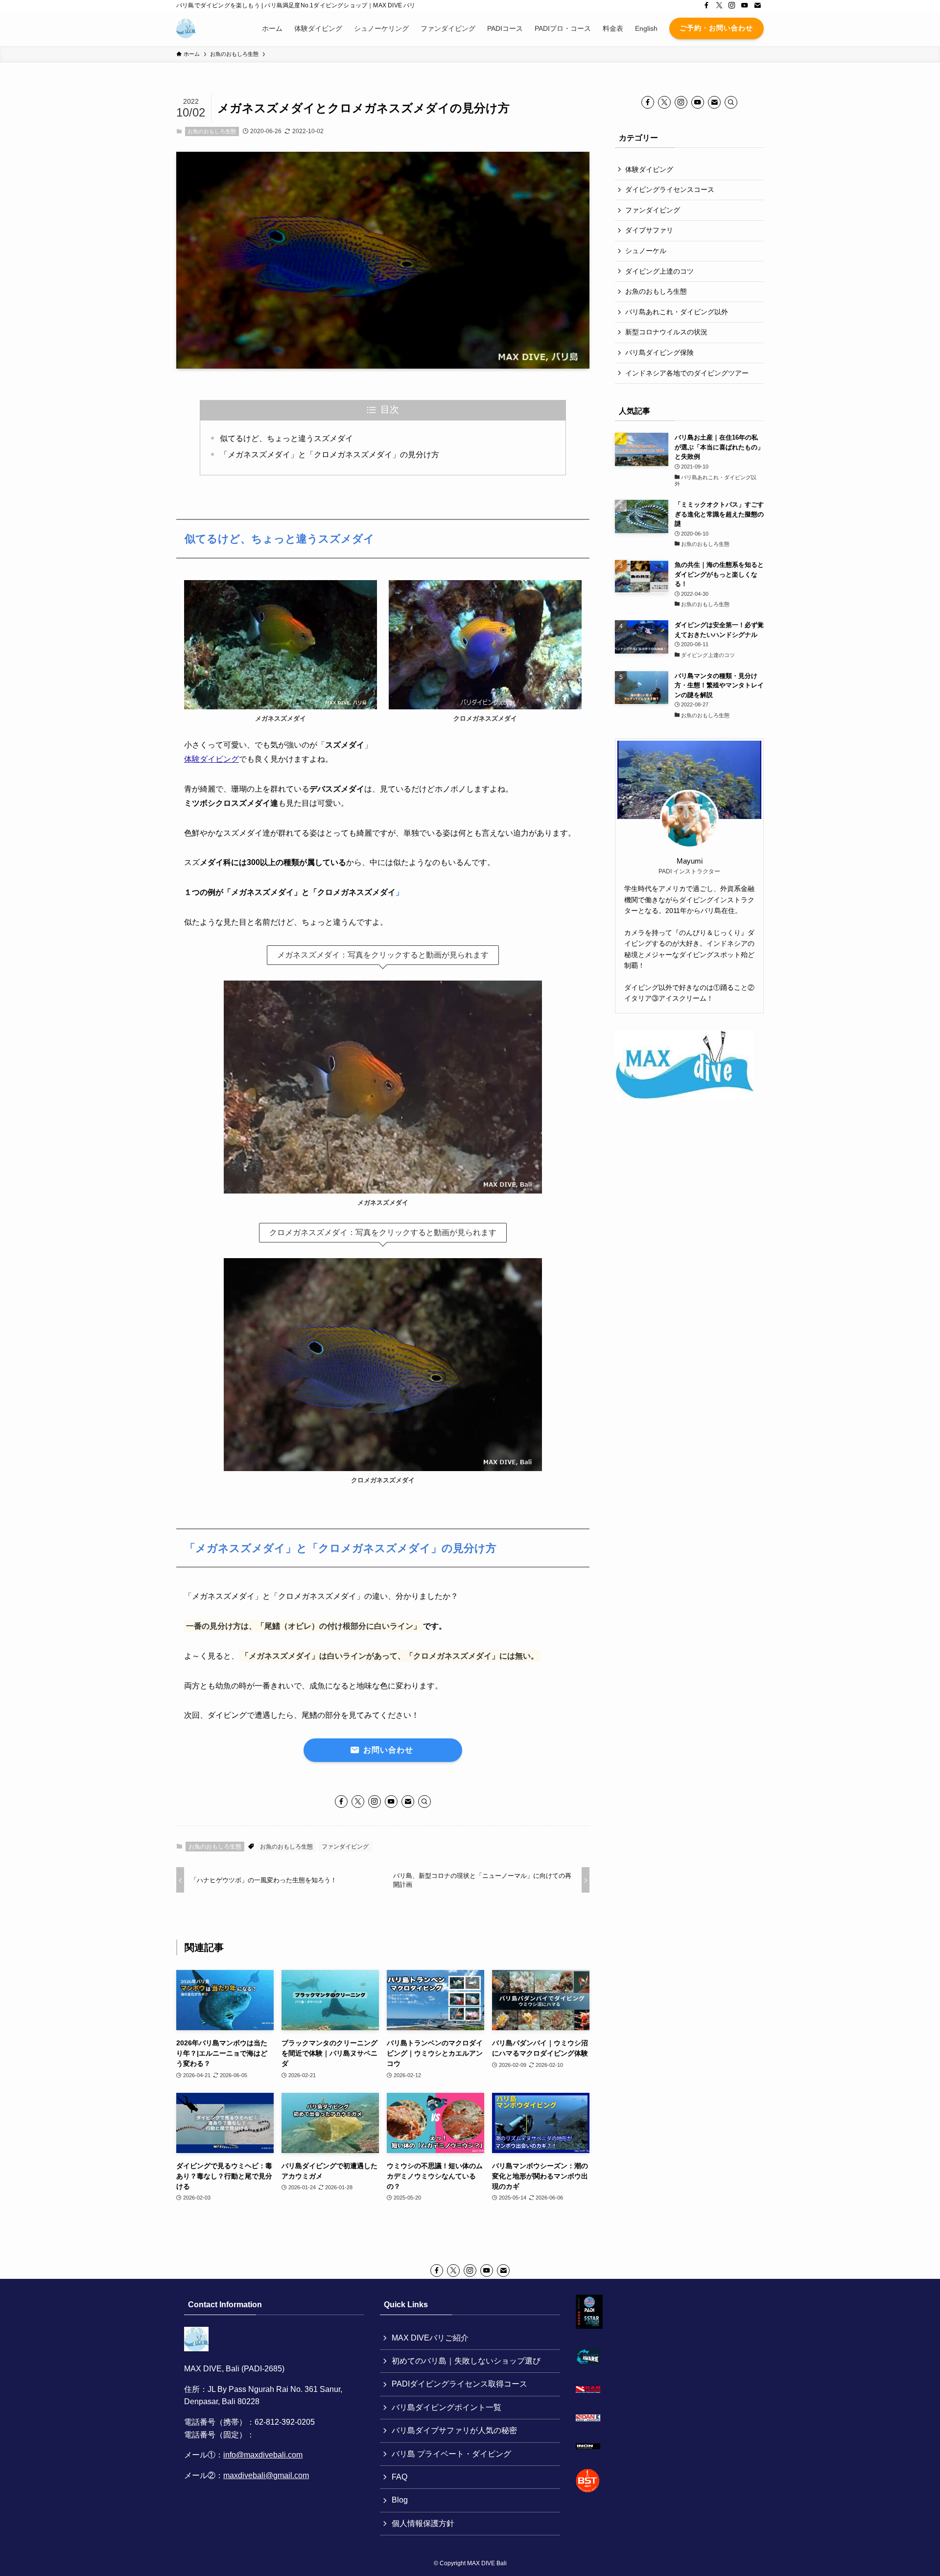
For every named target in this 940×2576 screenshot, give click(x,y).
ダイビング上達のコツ (659, 271)
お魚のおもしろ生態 (212, 131)
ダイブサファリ (649, 230)
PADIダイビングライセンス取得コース (459, 2384)
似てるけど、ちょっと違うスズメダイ (286, 438)
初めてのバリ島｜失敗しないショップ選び (466, 2361)
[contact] (757, 5)
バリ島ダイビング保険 (659, 352)
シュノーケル (646, 251)
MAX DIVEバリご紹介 (430, 2338)
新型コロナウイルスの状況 (666, 332)
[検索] (424, 1802)
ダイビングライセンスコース (670, 189)
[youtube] (745, 5)
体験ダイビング (211, 759)
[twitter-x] (719, 5)
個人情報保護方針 (423, 2523)
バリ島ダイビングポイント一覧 (446, 2407)
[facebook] (706, 5)
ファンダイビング (345, 1847)
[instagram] (732, 5)
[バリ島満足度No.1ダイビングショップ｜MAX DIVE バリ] (186, 28)
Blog (400, 2500)
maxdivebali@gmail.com (266, 2475)
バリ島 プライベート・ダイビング (451, 2454)
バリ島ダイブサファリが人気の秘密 (454, 2430)
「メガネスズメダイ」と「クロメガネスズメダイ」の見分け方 (329, 455)
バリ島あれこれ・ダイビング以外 (677, 312)
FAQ (399, 2477)
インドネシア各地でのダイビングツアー (687, 373)
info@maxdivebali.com (263, 2455)
